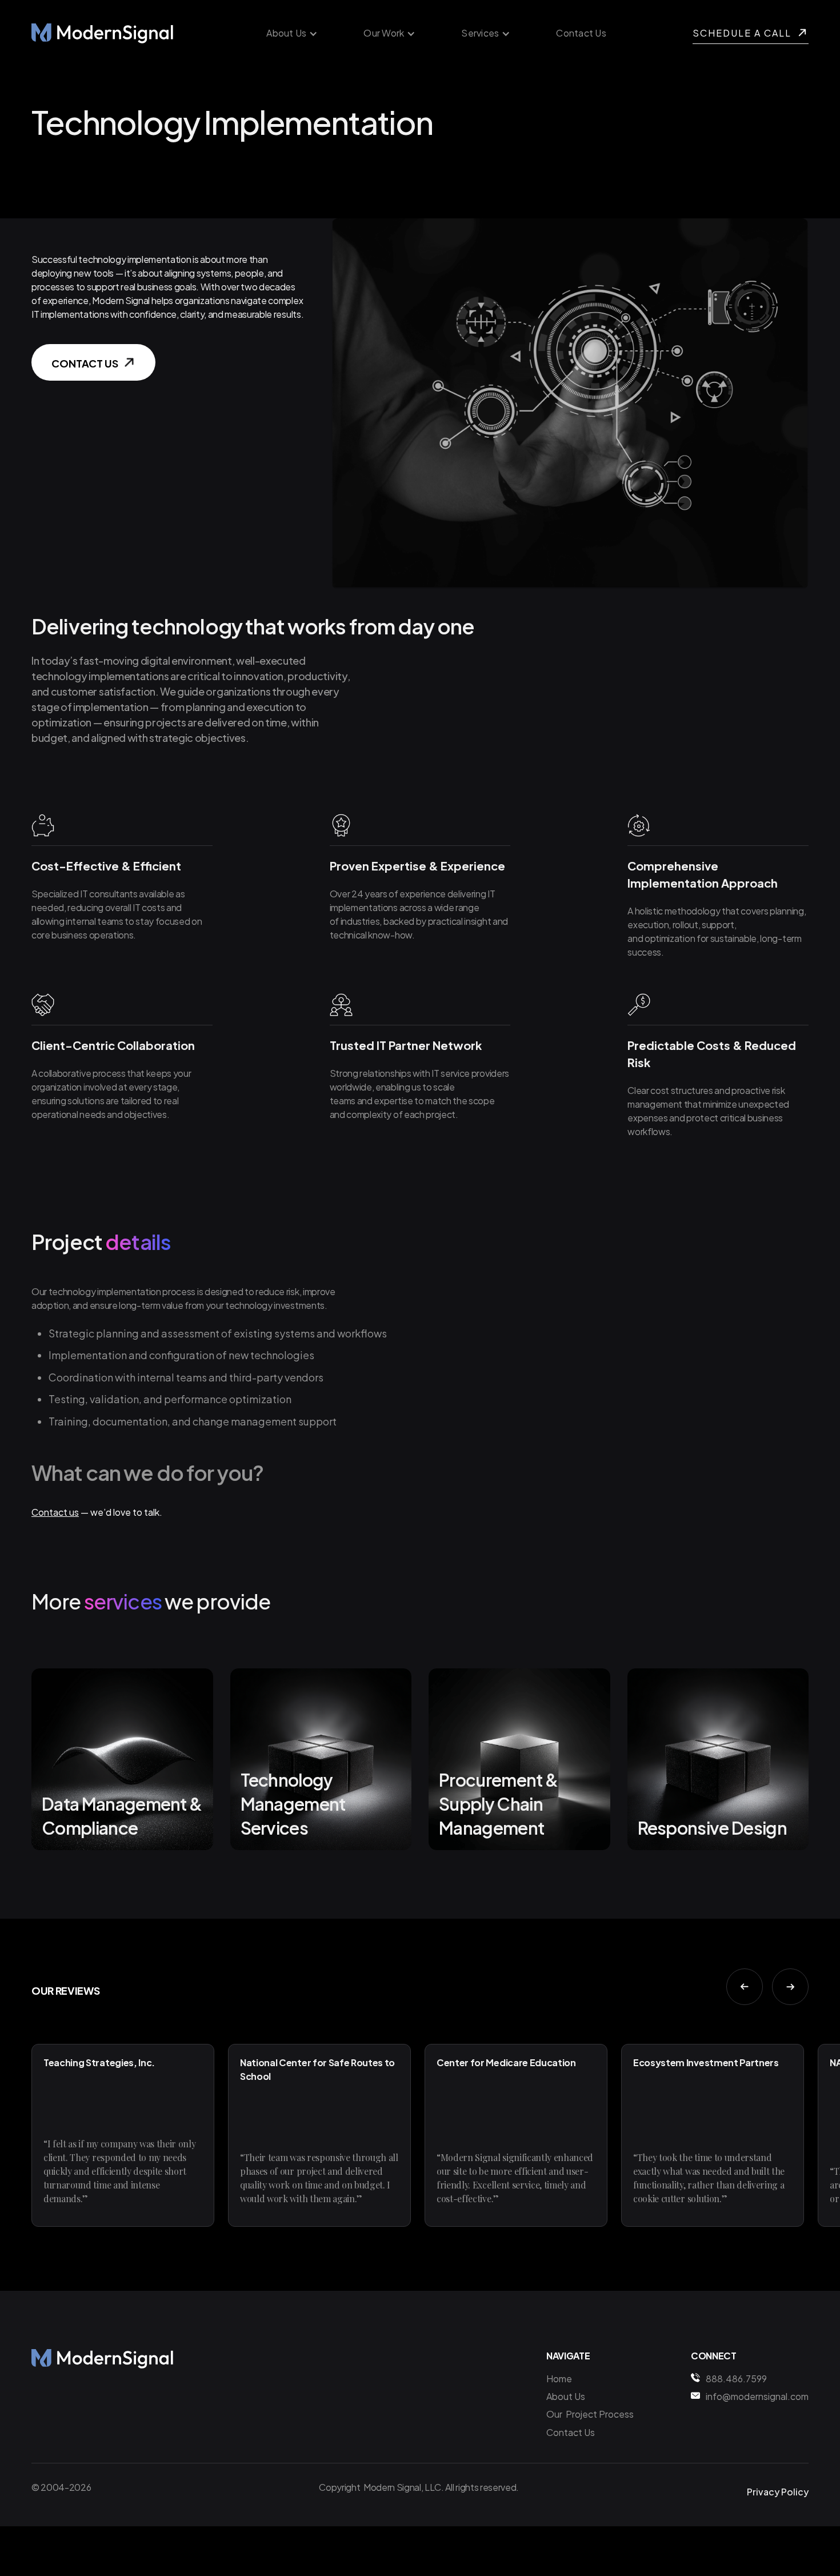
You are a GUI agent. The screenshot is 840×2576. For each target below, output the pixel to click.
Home (559, 2379)
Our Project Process (590, 2414)
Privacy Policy (778, 2492)
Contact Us (581, 33)
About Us (566, 2396)
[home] (103, 33)
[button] (292, 33)
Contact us (55, 1512)
